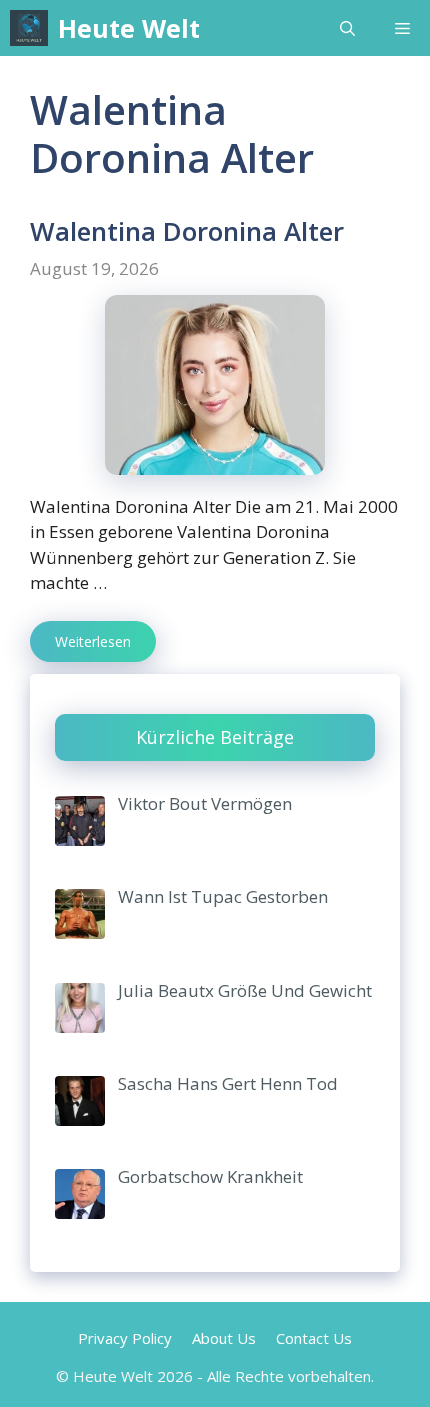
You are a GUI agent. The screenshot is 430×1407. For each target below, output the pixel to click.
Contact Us (314, 1338)
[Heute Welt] (29, 28)
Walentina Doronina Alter (187, 231)
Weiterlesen (93, 641)
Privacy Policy (125, 1338)
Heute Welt (129, 28)
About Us (224, 1338)
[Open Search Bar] (347, 28)
